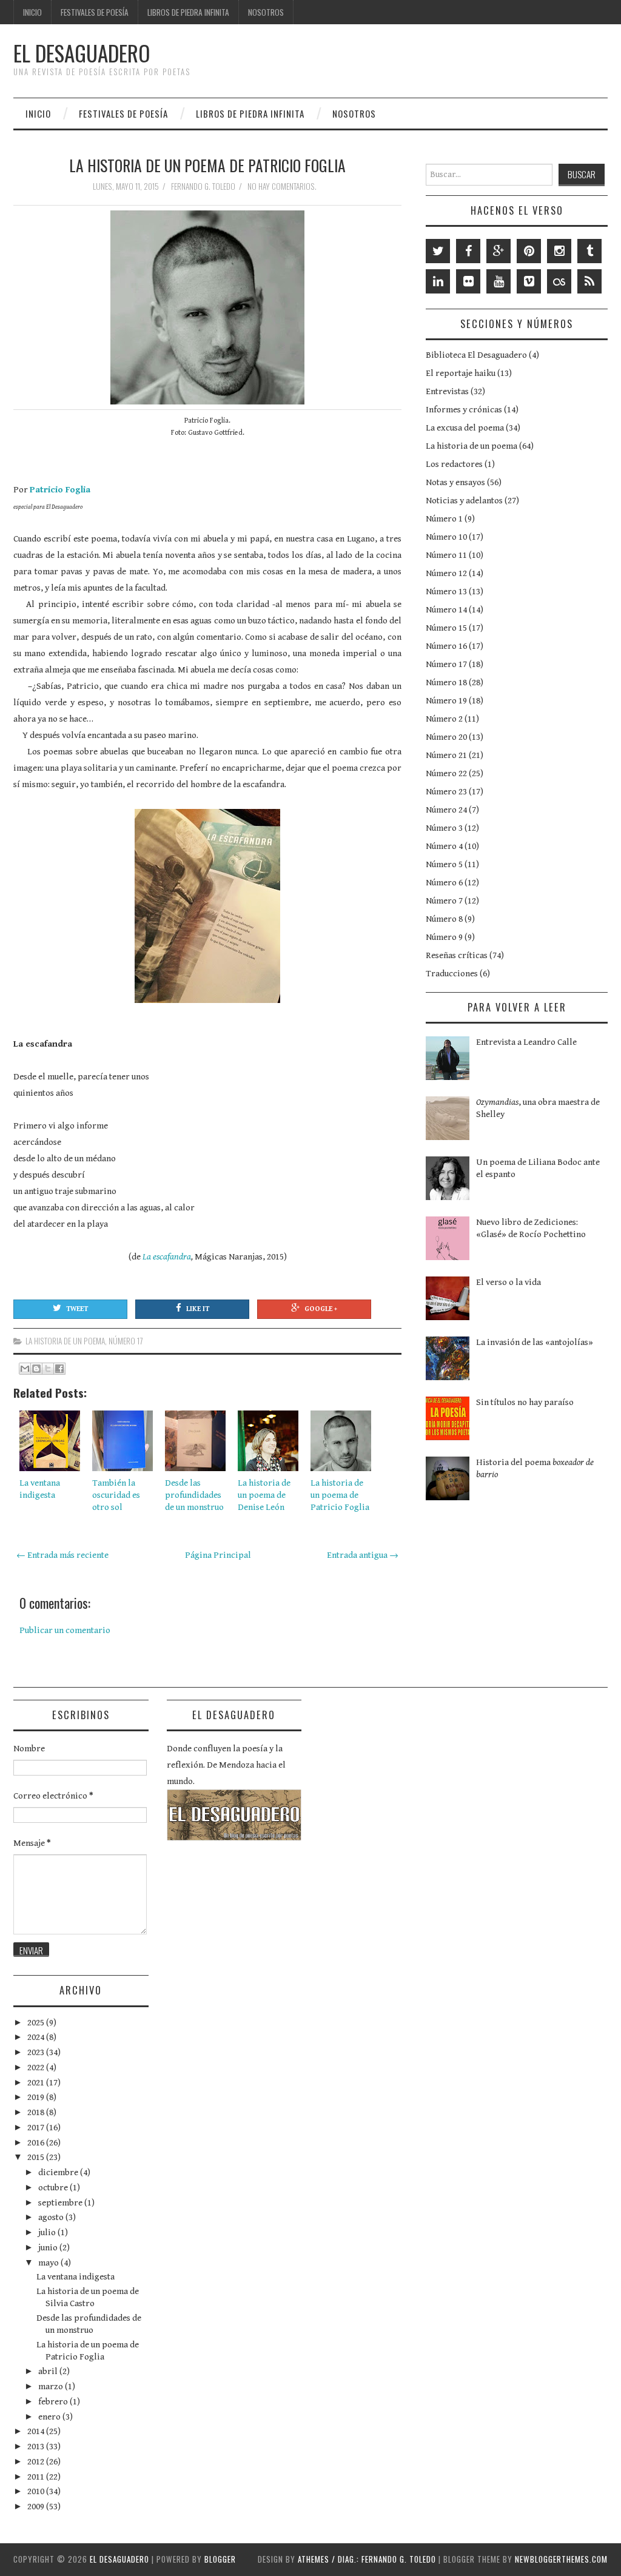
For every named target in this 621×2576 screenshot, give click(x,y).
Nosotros (266, 12)
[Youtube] (498, 281)
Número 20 (446, 737)
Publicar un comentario (65, 1630)
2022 (37, 2068)
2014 (37, 2431)
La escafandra (167, 1257)
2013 (37, 2447)
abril (49, 2371)
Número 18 (446, 683)
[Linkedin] (438, 281)
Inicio (32, 12)
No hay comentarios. (283, 186)
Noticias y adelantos (464, 501)
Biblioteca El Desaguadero (476, 355)
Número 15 (446, 628)
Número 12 (446, 573)
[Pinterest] (529, 251)
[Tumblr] (589, 251)
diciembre (59, 2172)
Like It (198, 1309)
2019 (37, 2097)
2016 (37, 2143)
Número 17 (126, 1341)
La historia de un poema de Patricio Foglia (207, 165)
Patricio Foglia (60, 490)
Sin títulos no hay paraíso (525, 1402)
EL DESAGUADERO (82, 53)
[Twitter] (438, 251)
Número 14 (446, 610)
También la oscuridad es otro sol (116, 1495)
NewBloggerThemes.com (561, 2559)
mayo (49, 2263)
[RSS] (589, 281)
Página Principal (218, 1555)
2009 (37, 2507)
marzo (52, 2386)
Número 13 (446, 592)
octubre (54, 2188)
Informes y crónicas (464, 410)
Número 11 (446, 555)
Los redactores (454, 464)
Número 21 (446, 755)
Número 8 (444, 919)
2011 (37, 2477)
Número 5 (444, 864)
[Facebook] (468, 251)
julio (48, 2232)
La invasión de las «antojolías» (535, 1342)
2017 (37, 2128)
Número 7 (444, 901)
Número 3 (444, 828)
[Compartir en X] (48, 1369)
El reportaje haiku (461, 373)
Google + (321, 1309)
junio (49, 2248)
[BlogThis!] (36, 1369)
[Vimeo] (529, 281)
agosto (52, 2217)
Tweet (77, 1309)
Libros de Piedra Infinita (188, 12)
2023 (37, 2052)
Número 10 (446, 537)
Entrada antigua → (363, 1555)
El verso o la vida (509, 1282)
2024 (37, 2037)
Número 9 (444, 937)
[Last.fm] (559, 281)
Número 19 (446, 701)
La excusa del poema (465, 428)
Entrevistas (447, 391)
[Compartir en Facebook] (59, 1369)
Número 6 (444, 883)
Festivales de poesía (95, 12)
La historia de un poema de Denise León (264, 1495)
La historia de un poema (65, 1341)
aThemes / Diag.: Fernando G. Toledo (367, 2559)
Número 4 (444, 846)
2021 (37, 2083)
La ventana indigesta (76, 2277)
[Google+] (498, 251)
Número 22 (446, 773)
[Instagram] (559, 251)
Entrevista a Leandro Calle (526, 1042)
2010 (37, 2491)
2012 (37, 2462)
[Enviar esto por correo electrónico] (25, 1369)
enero (50, 2417)
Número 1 (444, 519)
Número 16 (446, 646)
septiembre (61, 2203)
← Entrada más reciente (62, 1555)
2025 (37, 2023)
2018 (37, 2112)
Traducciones (452, 974)
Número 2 (444, 719)
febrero (54, 2402)
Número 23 (446, 792)
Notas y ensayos (455, 482)
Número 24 (446, 810)
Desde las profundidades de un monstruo (194, 1495)
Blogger (220, 2559)
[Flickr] (468, 281)
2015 (37, 2157)
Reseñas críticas (457, 955)
